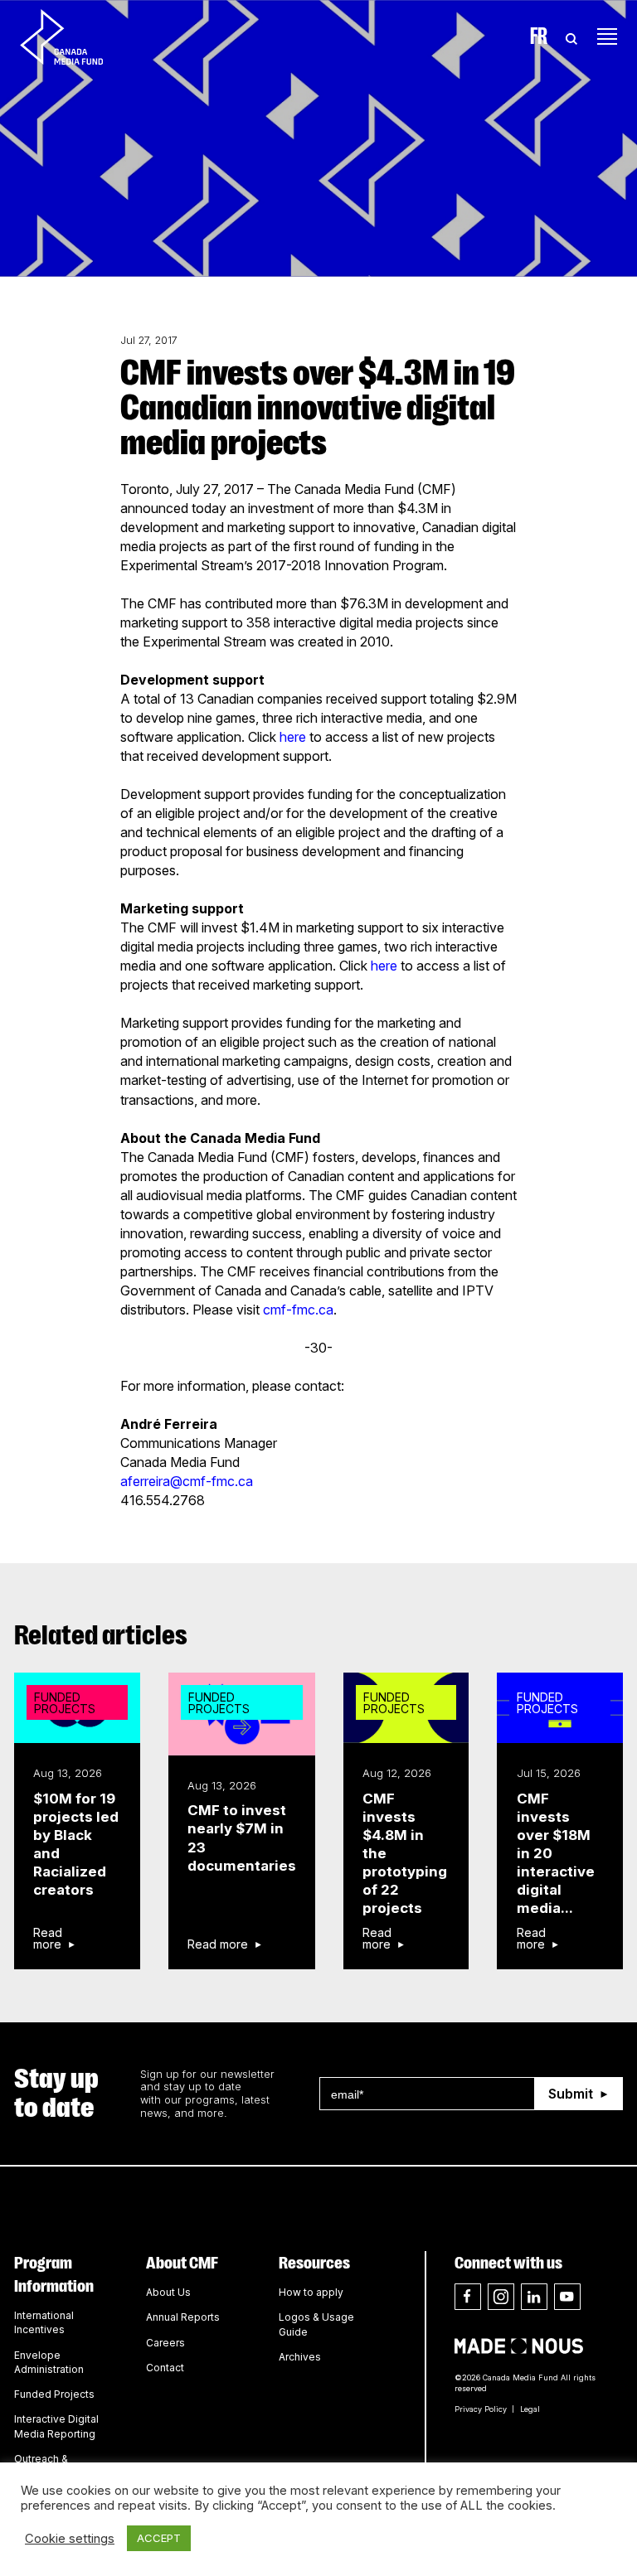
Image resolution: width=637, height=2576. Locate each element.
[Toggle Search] (571, 36)
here (293, 737)
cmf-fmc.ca (298, 1310)
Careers (165, 2343)
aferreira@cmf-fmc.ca (187, 1481)
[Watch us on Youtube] (567, 2297)
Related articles (101, 1635)
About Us (168, 2292)
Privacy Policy (481, 2409)
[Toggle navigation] (607, 36)
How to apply (311, 2292)
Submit (571, 2094)
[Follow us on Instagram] (501, 2297)
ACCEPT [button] (159, 2538)
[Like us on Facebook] (468, 2297)
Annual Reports (183, 2317)
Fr (539, 36)
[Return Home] (75, 36)
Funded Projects (54, 2394)
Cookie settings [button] (70, 2539)
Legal (530, 2409)
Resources (314, 2263)
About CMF (182, 2263)
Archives (300, 2357)
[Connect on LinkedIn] (534, 2297)
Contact (165, 2368)
